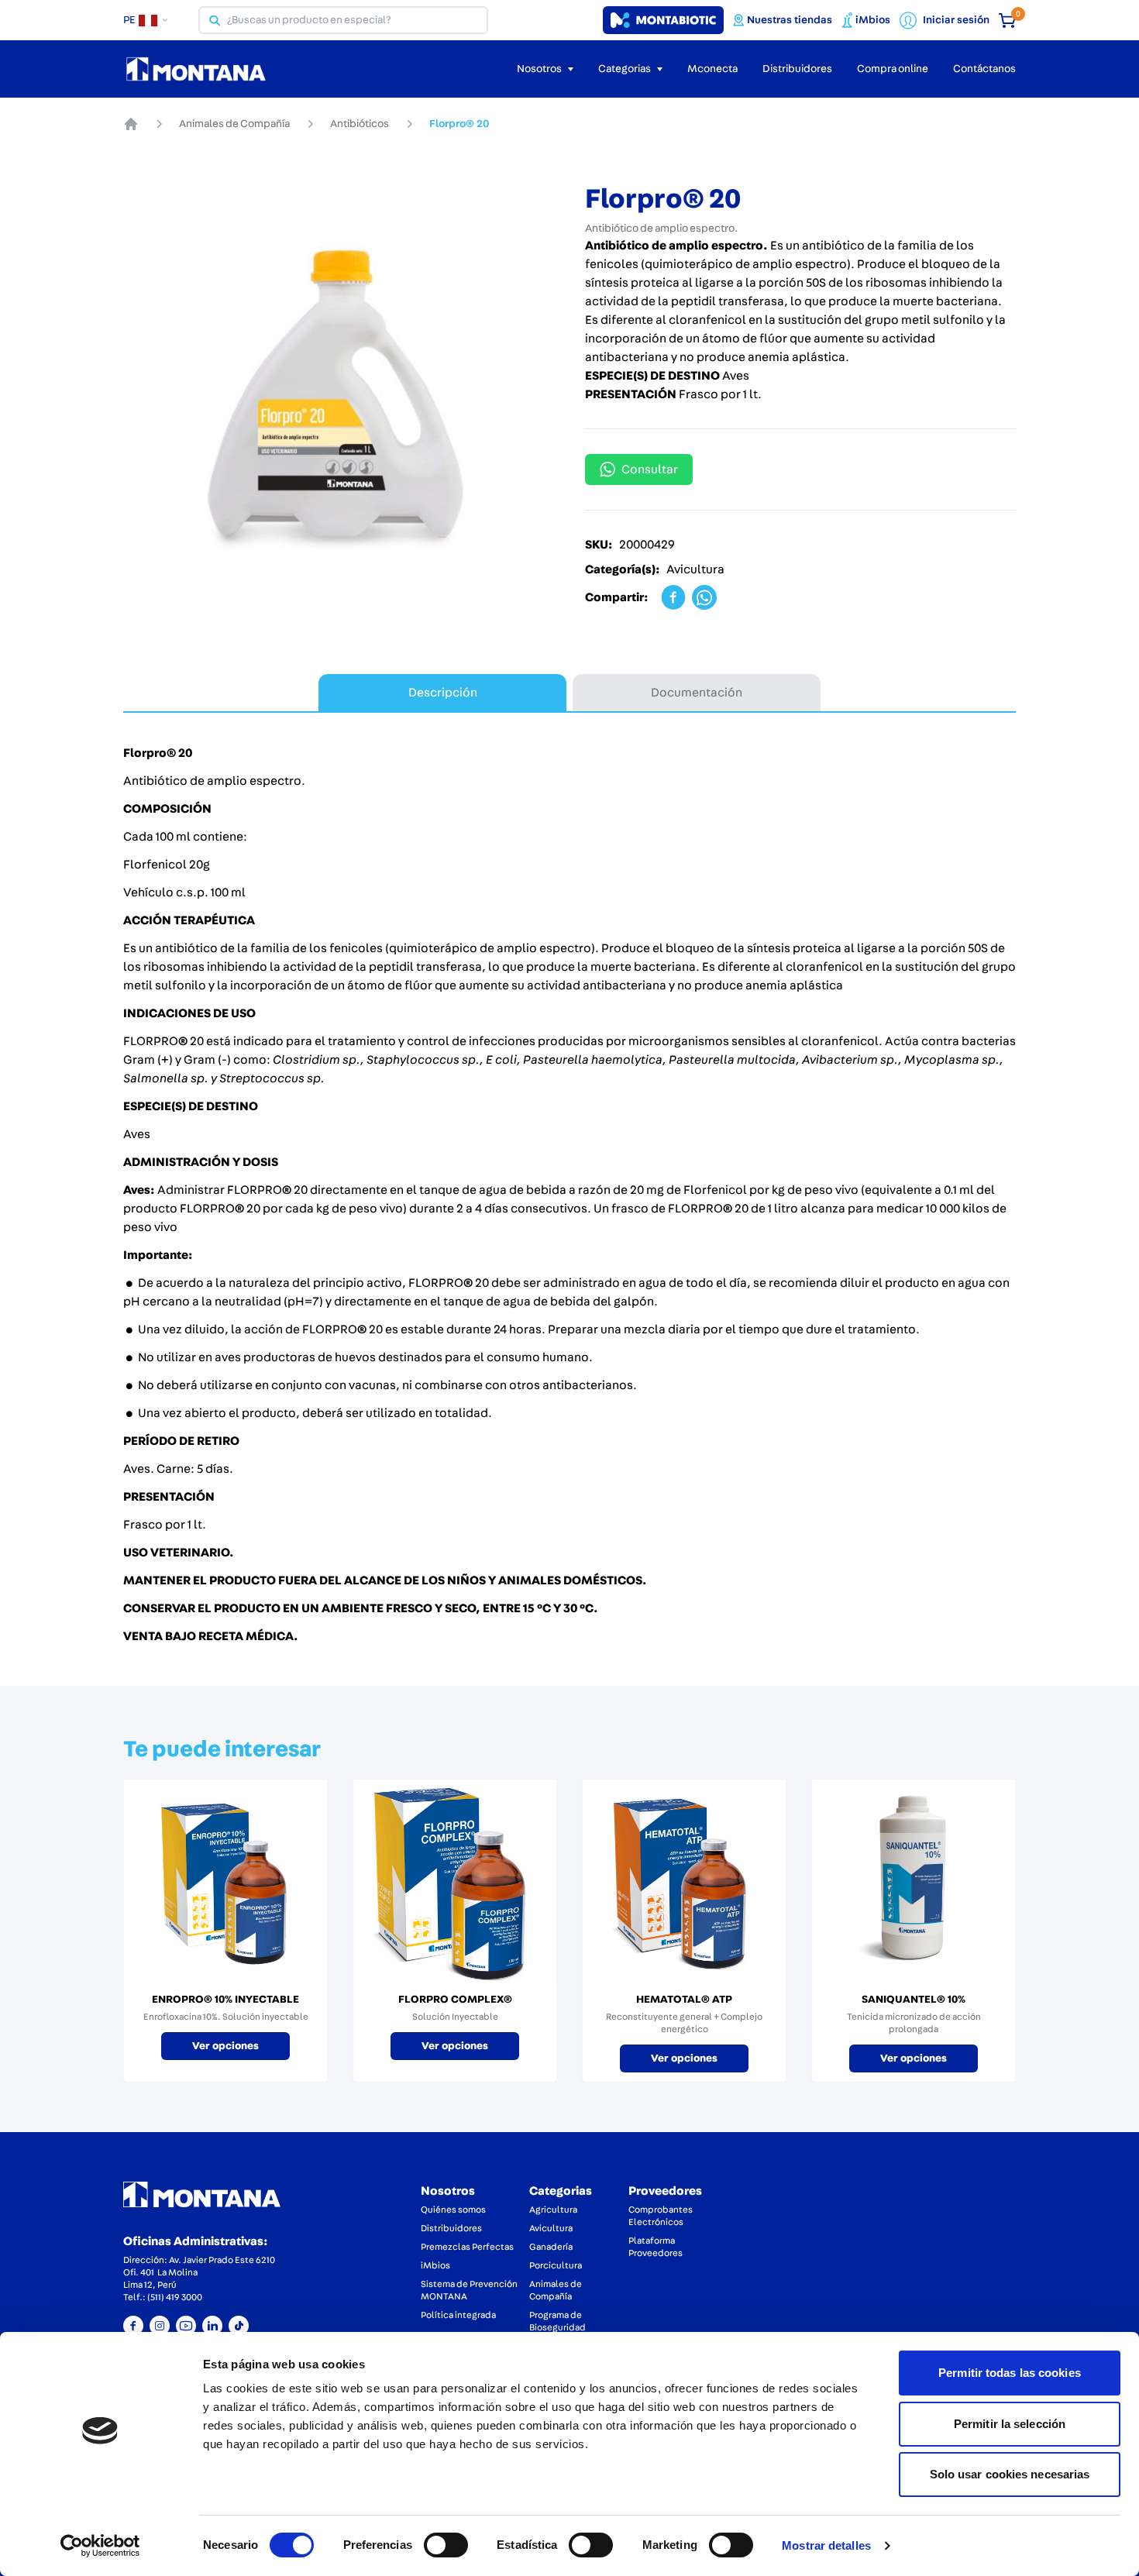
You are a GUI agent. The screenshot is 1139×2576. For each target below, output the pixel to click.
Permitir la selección (1010, 2424)
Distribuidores (797, 69)
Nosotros (448, 2191)
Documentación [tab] (697, 693)
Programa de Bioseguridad (557, 2321)
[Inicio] (131, 124)
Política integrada (458, 2315)
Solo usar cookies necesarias (1010, 2474)
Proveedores (665, 2191)
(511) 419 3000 (175, 2297)
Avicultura (551, 2228)
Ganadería (551, 2247)
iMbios (435, 2265)
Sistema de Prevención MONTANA (469, 2290)
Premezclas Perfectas (467, 2247)
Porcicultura (556, 2265)
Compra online (893, 69)
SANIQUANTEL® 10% (914, 2000)
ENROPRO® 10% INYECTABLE (225, 2000)
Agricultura (553, 2210)
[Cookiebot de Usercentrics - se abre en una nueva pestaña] (100, 2546)
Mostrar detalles (826, 2545)
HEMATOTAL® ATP (684, 2000)
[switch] (446, 2545)
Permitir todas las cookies (1010, 2373)
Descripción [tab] (443, 693)
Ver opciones (225, 2046)
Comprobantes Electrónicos (661, 2216)
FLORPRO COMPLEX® (455, 2000)
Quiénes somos (453, 2210)
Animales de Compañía (234, 124)
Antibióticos (360, 124)
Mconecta (712, 69)
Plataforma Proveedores (656, 2247)
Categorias (561, 2191)
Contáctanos (984, 69)
